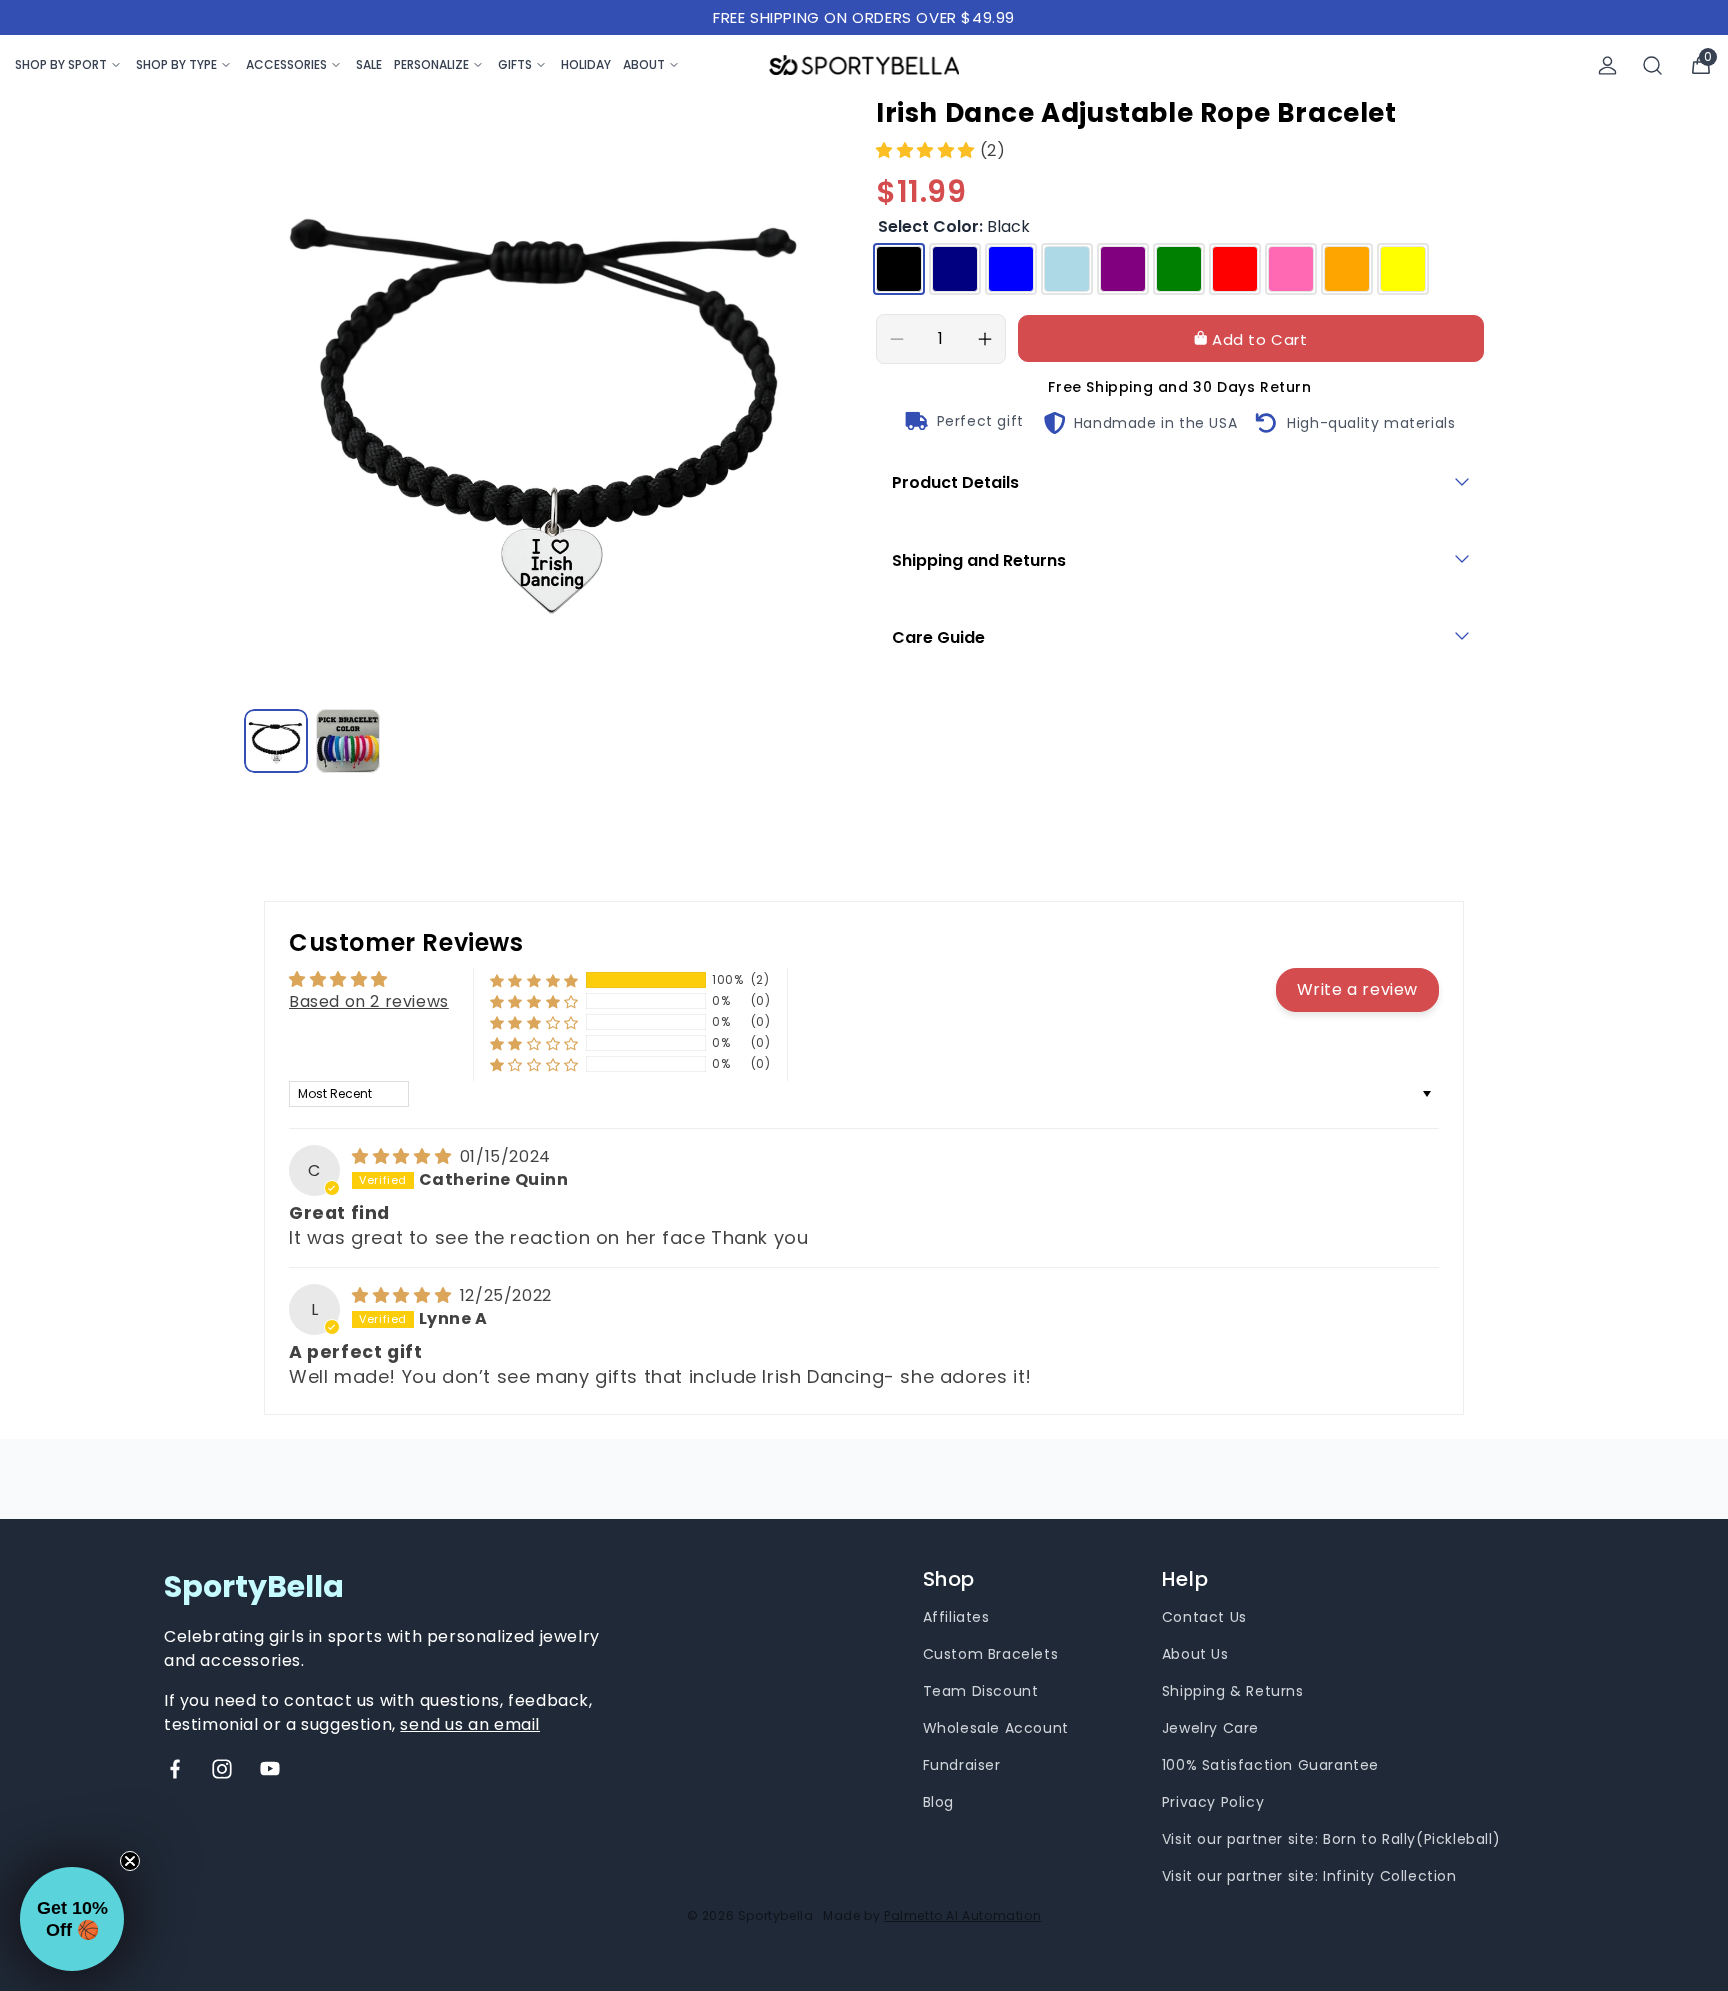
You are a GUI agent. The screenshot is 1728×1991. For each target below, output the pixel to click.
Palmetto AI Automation (962, 1915)
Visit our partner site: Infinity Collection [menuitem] (1309, 1876)
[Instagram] (222, 1769)
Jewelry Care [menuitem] (1210, 1728)
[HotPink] (1291, 269)
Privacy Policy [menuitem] (1213, 1802)
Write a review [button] (1357, 989)
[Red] (1235, 269)
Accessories (286, 64)
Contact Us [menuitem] (1204, 1617)
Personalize (431, 64)
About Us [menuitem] (1195, 1654)
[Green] (1179, 269)
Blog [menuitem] (938, 1802)
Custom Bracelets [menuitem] (991, 1654)
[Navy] (955, 269)
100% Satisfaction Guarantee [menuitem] (1270, 1765)
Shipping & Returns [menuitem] (1233, 1691)
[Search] (1653, 65)
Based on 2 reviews (369, 1001)
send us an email (470, 1724)
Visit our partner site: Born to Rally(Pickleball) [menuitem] (1331, 1839)
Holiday (586, 64)
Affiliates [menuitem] (956, 1617)
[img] (404, 1156)
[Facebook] (175, 1769)
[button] (928, 150)
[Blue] (1011, 269)
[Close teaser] (130, 1861)
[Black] (899, 269)
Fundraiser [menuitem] (962, 1765)
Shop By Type (176, 64)
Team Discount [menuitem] (981, 1691)
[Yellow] (1403, 269)
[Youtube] (270, 1769)
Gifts (515, 64)
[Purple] (1123, 269)
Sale (369, 64)
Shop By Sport (61, 64)
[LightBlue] (1067, 269)
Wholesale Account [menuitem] (996, 1728)
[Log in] (1607, 65)
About (644, 64)
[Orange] (1347, 269)
